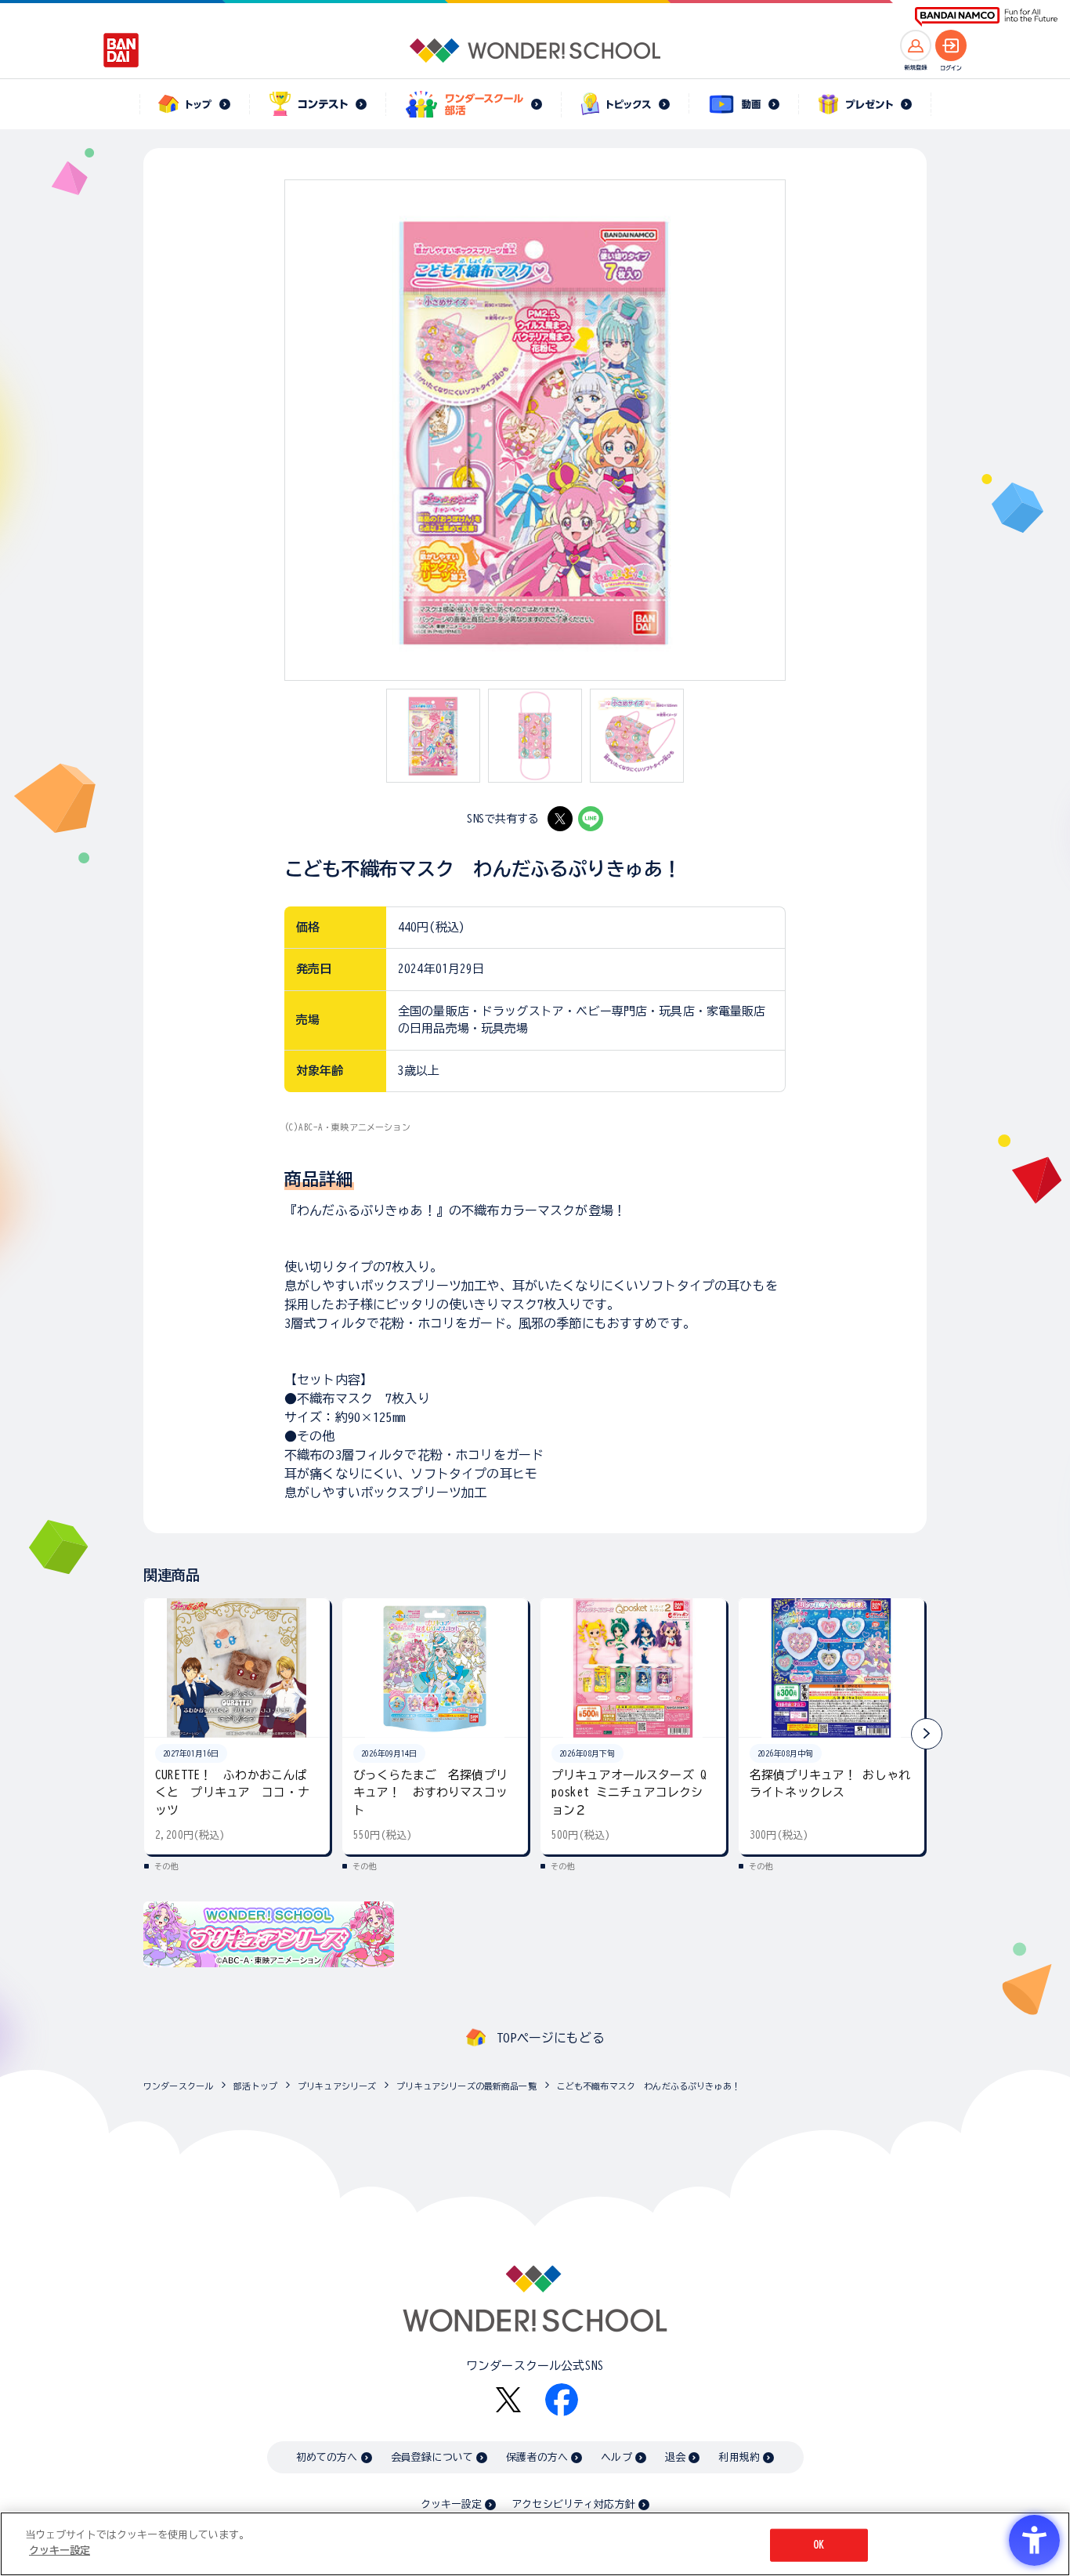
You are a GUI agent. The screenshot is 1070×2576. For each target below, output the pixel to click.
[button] (927, 1734)
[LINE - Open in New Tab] (591, 819)
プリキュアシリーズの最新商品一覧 (466, 2086)
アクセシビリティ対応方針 (573, 2504)
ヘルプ (616, 2457)
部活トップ (255, 2086)
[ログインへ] (951, 45)
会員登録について (432, 2457)
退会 (675, 2457)
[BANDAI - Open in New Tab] (121, 50)
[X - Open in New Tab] (560, 819)
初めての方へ (327, 2457)
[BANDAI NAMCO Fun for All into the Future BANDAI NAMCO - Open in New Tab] (986, 17)
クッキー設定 (451, 2504)
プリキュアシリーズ (337, 2086)
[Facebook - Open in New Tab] (562, 2400)
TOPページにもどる (551, 2038)
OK (819, 2545)
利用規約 (739, 2457)
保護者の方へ (537, 2457)
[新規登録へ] (916, 45)
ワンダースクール (178, 2086)
